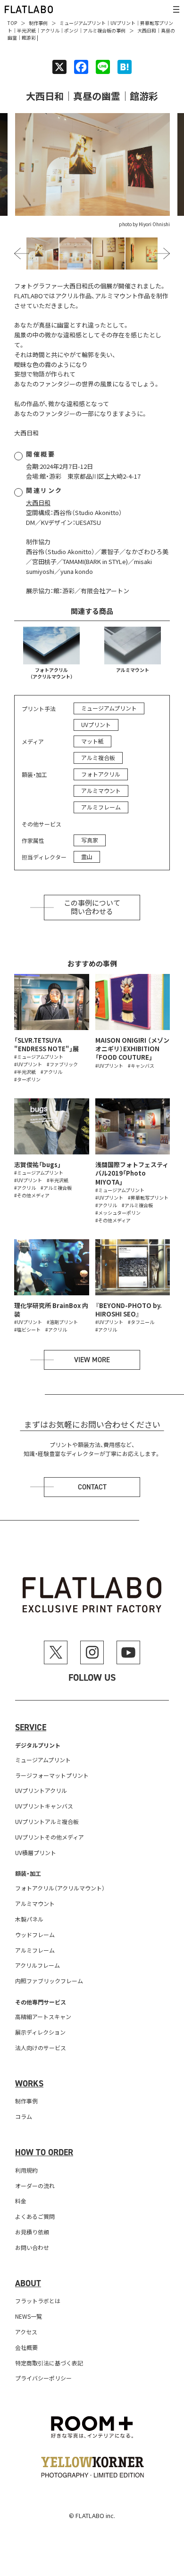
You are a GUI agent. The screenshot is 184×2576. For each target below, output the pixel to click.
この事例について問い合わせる (92, 908)
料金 (21, 2201)
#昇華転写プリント (148, 1198)
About (28, 2283)
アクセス (26, 2332)
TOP (12, 23)
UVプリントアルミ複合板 (47, 1821)
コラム (24, 2116)
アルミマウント (133, 670)
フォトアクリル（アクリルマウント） (51, 673)
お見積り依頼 (32, 2232)
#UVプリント (28, 1064)
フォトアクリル (101, 774)
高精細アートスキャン (43, 2016)
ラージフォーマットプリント (52, 1775)
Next (163, 254)
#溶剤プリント (62, 1322)
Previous (22, 254)
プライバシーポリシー (43, 2378)
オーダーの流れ (35, 2186)
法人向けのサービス (41, 2048)
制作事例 (38, 23)
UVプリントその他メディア (50, 1837)
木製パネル (29, 1919)
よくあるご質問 (35, 2216)
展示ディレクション (40, 2032)
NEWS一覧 (29, 2316)
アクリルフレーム (38, 1965)
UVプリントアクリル (41, 1790)
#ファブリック (62, 1064)
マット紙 (92, 741)
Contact (92, 1487)
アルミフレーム (101, 807)
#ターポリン (27, 1079)
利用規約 (26, 2170)
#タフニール (141, 1322)
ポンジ (71, 30)
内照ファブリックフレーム (49, 1981)
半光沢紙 (26, 30)
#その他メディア (32, 1195)
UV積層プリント (36, 1852)
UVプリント (123, 23)
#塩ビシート (27, 1329)
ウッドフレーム (35, 1934)
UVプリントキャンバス (44, 1806)
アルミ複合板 (97, 30)
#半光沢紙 (25, 1072)
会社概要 (26, 2347)
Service (31, 1727)
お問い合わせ (32, 2247)
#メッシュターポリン (118, 1213)
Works (29, 2084)
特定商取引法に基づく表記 (49, 2363)
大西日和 (38, 503)
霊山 (87, 856)
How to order (44, 2152)
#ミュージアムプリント (39, 1057)
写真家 (90, 840)
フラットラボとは (38, 2301)
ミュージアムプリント (83, 23)
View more (92, 1360)
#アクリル (51, 1072)
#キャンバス (141, 1066)
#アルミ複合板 (56, 1188)
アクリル (50, 30)
